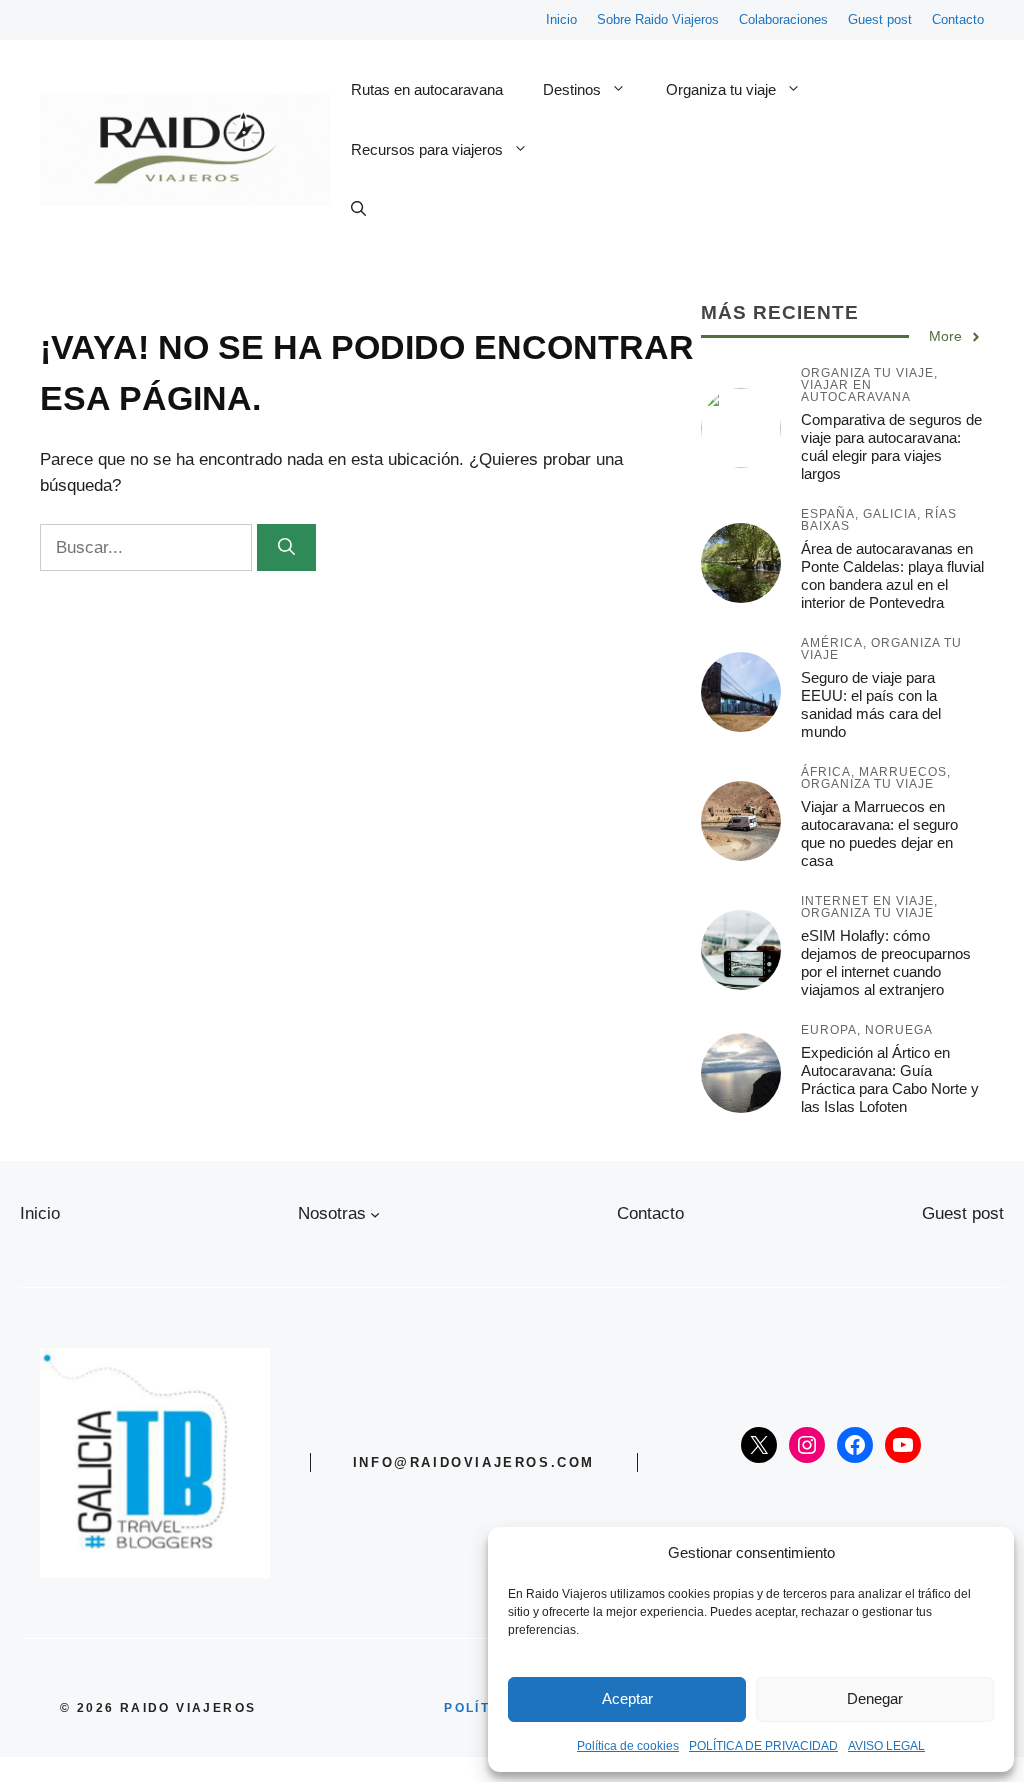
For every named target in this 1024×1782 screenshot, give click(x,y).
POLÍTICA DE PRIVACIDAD (763, 1746)
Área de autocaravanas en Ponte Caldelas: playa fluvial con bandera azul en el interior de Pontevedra (892, 575)
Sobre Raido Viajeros (658, 19)
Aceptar (627, 1698)
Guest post (880, 19)
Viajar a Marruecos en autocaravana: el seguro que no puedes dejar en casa (879, 833)
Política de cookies (628, 1746)
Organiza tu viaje (721, 89)
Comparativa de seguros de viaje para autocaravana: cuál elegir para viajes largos (891, 446)
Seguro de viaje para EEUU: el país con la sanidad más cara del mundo (871, 704)
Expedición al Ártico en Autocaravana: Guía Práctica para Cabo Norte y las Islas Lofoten (890, 1079)
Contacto (958, 19)
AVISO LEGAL (886, 1746)
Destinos (572, 89)
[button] (358, 210)
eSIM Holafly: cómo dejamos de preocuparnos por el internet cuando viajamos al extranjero (886, 962)
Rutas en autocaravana (427, 89)
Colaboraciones (783, 19)
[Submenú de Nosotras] (375, 1214)
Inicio (561, 19)
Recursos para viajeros (427, 149)
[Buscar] (286, 548)
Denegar (875, 1698)
